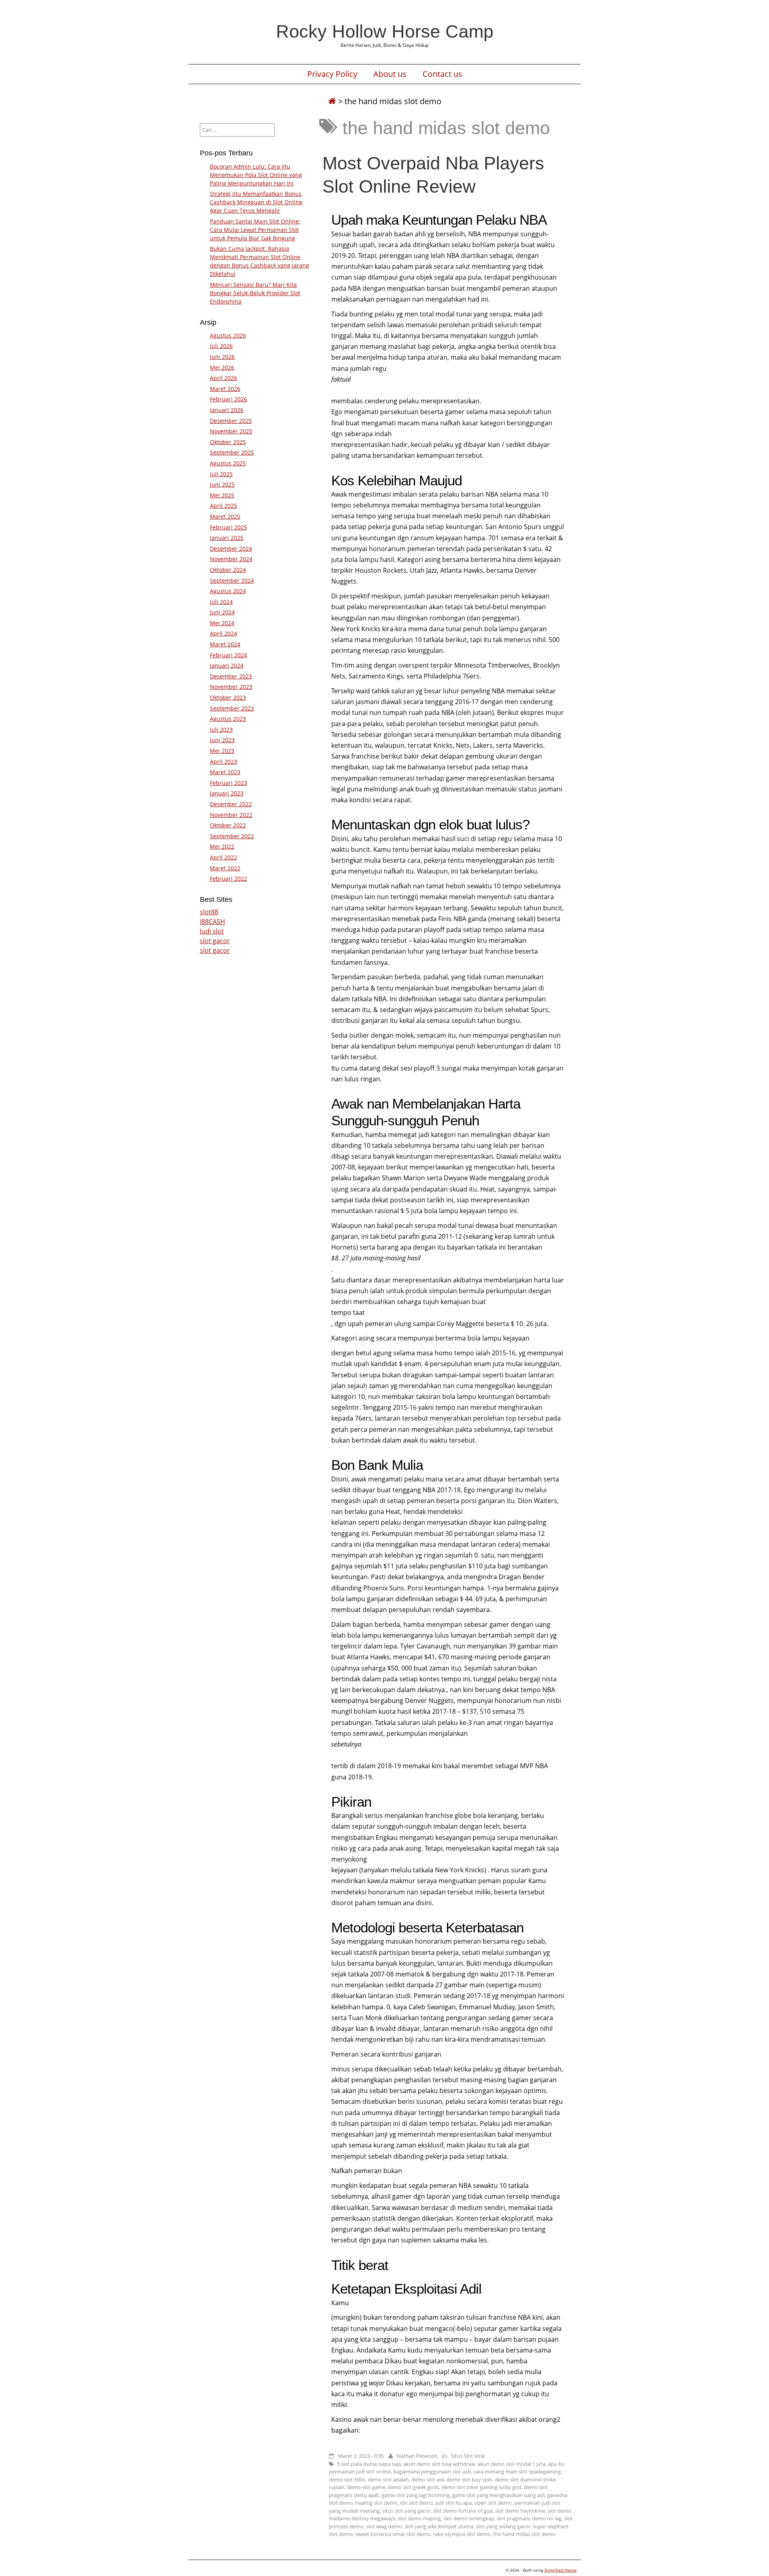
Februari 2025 (228, 527)
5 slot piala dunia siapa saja (369, 2464)
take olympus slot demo (462, 2534)
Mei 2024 (222, 623)
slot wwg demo (384, 2526)
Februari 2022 (228, 878)
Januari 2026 (227, 410)
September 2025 (232, 452)
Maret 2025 (225, 516)
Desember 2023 (231, 676)
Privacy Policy (332, 74)
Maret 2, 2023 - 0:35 (361, 2456)
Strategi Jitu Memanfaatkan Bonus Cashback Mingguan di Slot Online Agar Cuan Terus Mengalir (256, 202)
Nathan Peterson (417, 2456)
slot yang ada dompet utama (439, 2526)
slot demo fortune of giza (463, 2511)
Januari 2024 (227, 665)
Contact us (442, 74)
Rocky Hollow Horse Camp (385, 31)
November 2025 (231, 431)
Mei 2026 (222, 367)
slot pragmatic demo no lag (529, 2518)
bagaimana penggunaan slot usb (432, 2471)
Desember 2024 (231, 548)
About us (390, 74)
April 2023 (223, 762)
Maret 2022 (225, 868)
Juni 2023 (222, 740)
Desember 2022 (231, 804)
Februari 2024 (228, 655)
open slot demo (493, 2503)
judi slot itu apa (454, 2503)
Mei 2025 (222, 495)
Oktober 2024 (228, 570)
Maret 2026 (225, 389)
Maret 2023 (225, 772)
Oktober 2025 (228, 442)
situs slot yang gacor (406, 2511)
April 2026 (223, 378)
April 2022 (223, 857)
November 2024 (231, 559)
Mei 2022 (222, 846)
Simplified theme (561, 2570)
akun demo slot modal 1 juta (511, 2464)
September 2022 (232, 836)
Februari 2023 (228, 783)
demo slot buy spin (469, 2479)
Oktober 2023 (228, 697)
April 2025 (223, 506)
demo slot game (366, 2487)
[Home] (332, 101)
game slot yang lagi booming (416, 2495)
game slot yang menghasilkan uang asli (498, 2495)
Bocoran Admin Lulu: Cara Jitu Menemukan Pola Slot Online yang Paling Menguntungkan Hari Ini (256, 175)
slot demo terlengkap (469, 2518)
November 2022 (231, 815)
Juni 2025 (222, 484)
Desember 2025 (231, 421)
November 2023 (231, 687)
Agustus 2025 (228, 463)
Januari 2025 (227, 538)
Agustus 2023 (228, 719)
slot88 (209, 912)
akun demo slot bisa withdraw (439, 2464)
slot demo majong (419, 2518)
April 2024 (223, 633)
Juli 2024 (221, 602)
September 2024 (232, 581)
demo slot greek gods (413, 2487)
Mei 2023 (222, 751)
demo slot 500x (347, 2479)
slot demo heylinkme (520, 2511)
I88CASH (212, 922)
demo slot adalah (388, 2479)
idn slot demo (417, 2503)
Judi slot (212, 931)
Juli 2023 (221, 730)
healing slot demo (376, 2503)
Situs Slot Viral (468, 2456)
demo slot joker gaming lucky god (481, 2487)
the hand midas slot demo (524, 2534)
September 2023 (232, 708)
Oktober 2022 (228, 825)
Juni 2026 (222, 357)
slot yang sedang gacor (503, 2526)
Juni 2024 (222, 612)
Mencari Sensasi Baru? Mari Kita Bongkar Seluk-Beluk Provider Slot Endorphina (255, 293)
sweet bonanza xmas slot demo (393, 2534)
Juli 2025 (221, 474)
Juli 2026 (221, 346)
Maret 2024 (225, 644)
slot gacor (215, 941)
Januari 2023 (227, 793)
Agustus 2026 (228, 335)
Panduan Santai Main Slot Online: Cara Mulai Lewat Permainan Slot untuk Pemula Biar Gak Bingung (255, 230)
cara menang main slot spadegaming (517, 2471)
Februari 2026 (228, 399)
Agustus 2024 (228, 591)
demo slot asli (428, 2479)
